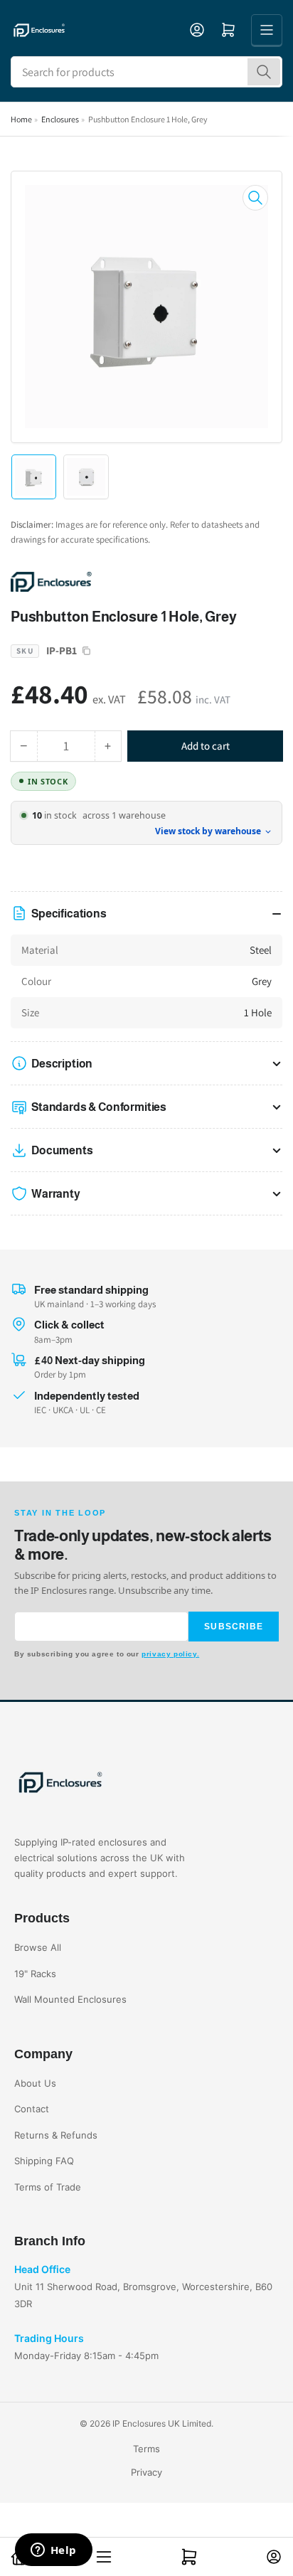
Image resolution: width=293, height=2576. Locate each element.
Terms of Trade (48, 2187)
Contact (32, 2109)
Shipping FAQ (44, 2161)
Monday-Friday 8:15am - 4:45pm (86, 2356)
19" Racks (35, 1974)
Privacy (146, 2472)
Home (21, 119)
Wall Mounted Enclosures (70, 1999)
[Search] (264, 72)
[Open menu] (267, 30)
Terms (146, 2449)
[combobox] (146, 72)
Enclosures (60, 119)
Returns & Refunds (56, 2135)
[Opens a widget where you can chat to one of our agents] (53, 2551)
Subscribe (234, 1627)
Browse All (38, 1947)
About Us (35, 2083)
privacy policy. (170, 1654)
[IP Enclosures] (110, 581)
